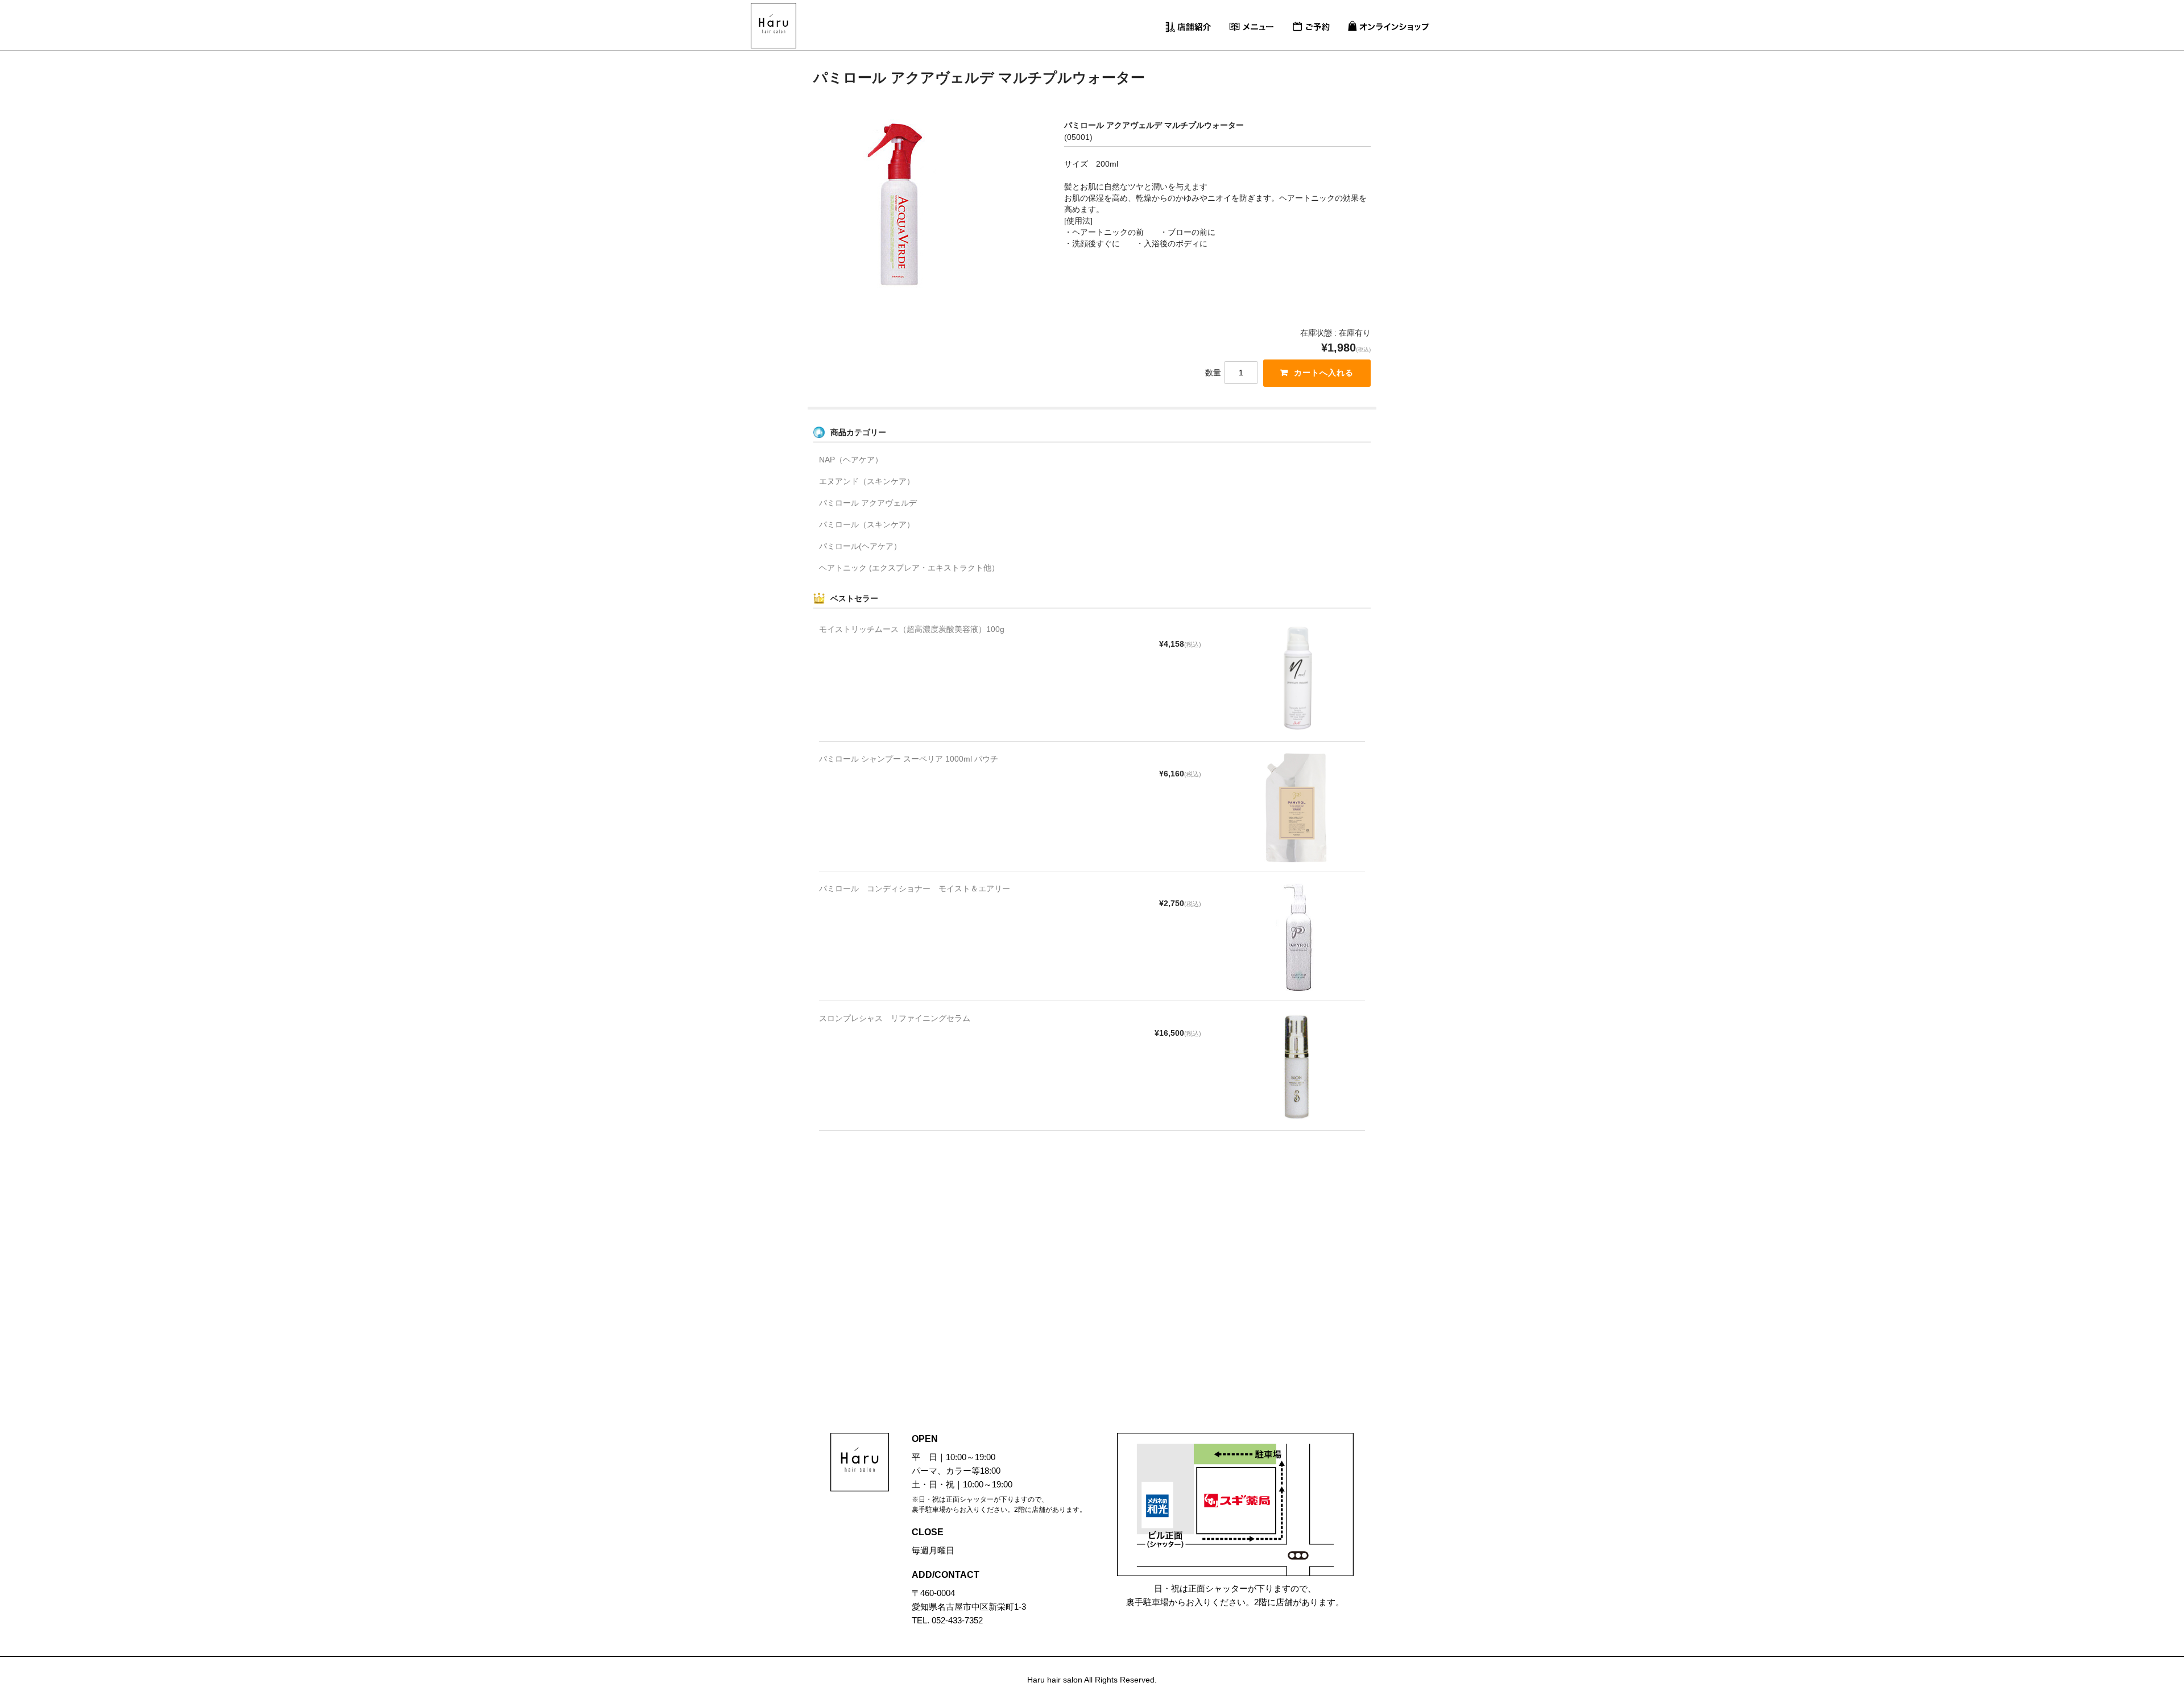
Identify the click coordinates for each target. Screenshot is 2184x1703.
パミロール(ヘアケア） (860, 546)
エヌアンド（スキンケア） (867, 481)
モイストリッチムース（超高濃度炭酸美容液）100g (912, 629)
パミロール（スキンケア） (867, 524)
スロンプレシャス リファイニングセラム (895, 1018)
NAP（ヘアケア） (851, 460)
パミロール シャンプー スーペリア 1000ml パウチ (909, 759)
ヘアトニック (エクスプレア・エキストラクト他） (909, 568)
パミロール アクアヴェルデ (868, 503)
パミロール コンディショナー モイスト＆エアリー (915, 888)
